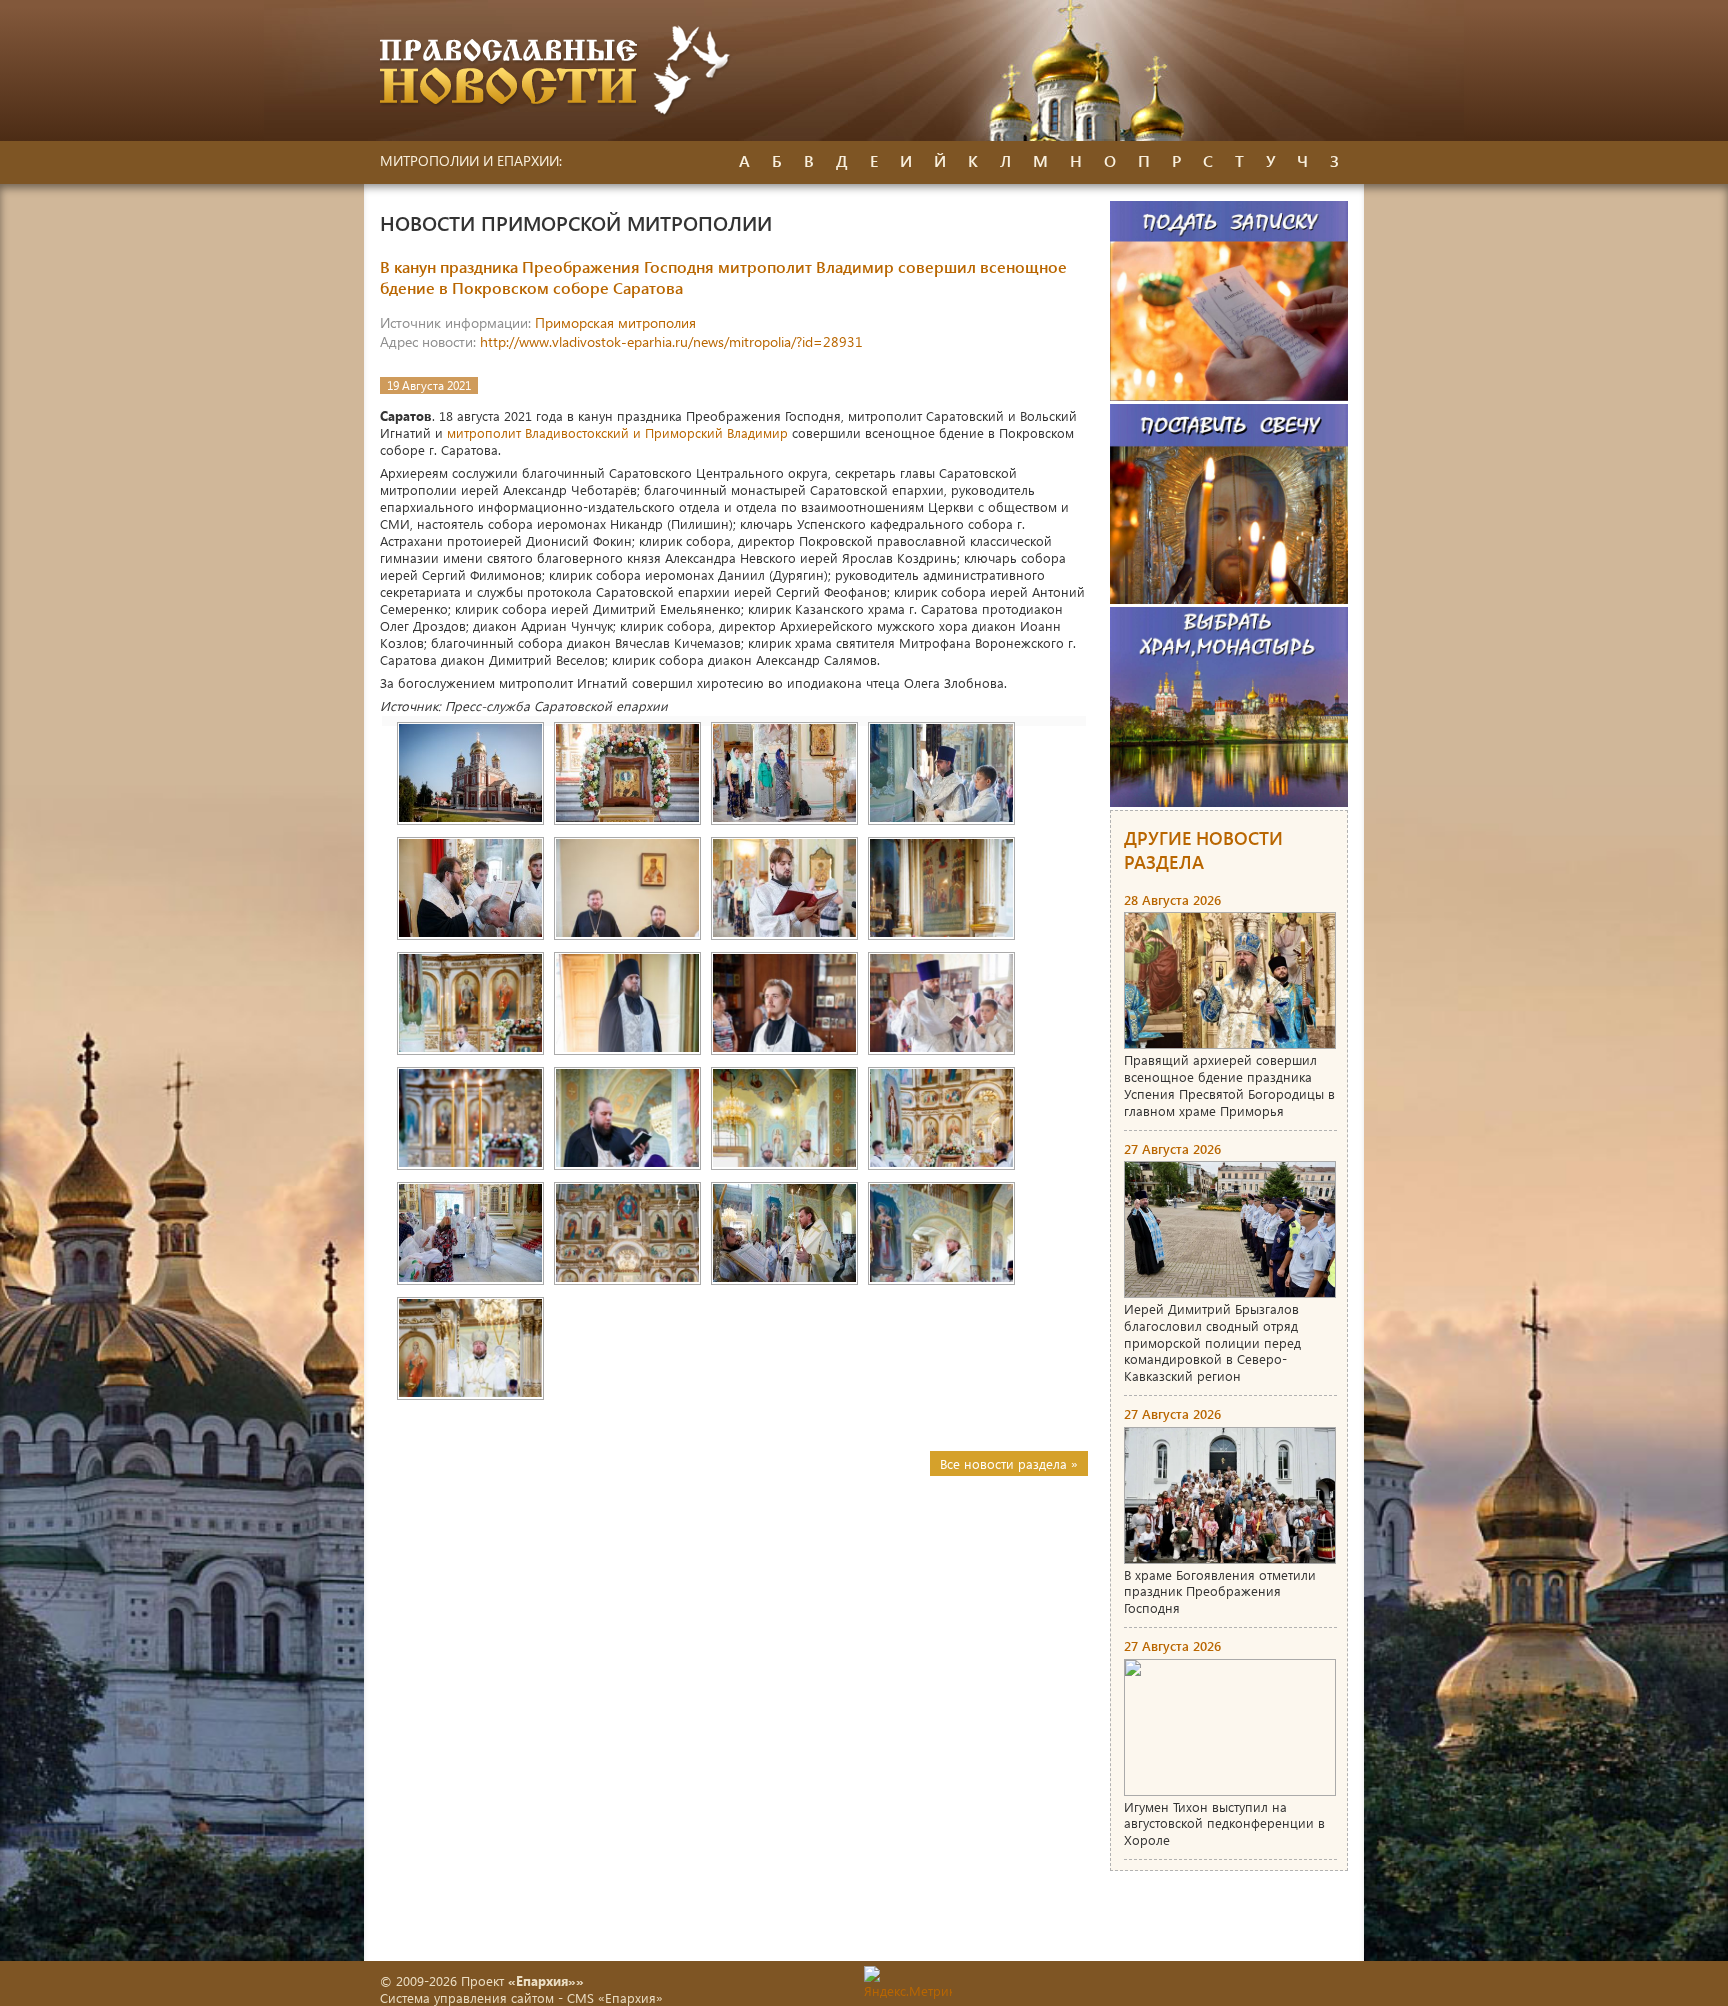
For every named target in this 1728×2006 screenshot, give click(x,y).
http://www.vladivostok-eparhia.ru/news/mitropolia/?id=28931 (671, 341)
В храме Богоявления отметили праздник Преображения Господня (1220, 1591)
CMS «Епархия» (615, 1997)
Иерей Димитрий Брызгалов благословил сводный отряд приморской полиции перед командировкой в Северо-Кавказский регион (1212, 1342)
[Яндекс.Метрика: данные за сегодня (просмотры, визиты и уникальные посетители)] (908, 1982)
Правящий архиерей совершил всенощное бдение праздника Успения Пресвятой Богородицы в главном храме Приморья (1229, 1085)
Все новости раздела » (1009, 1463)
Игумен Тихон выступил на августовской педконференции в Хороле (1224, 1823)
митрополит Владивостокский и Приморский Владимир (617, 432)
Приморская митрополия (615, 322)
